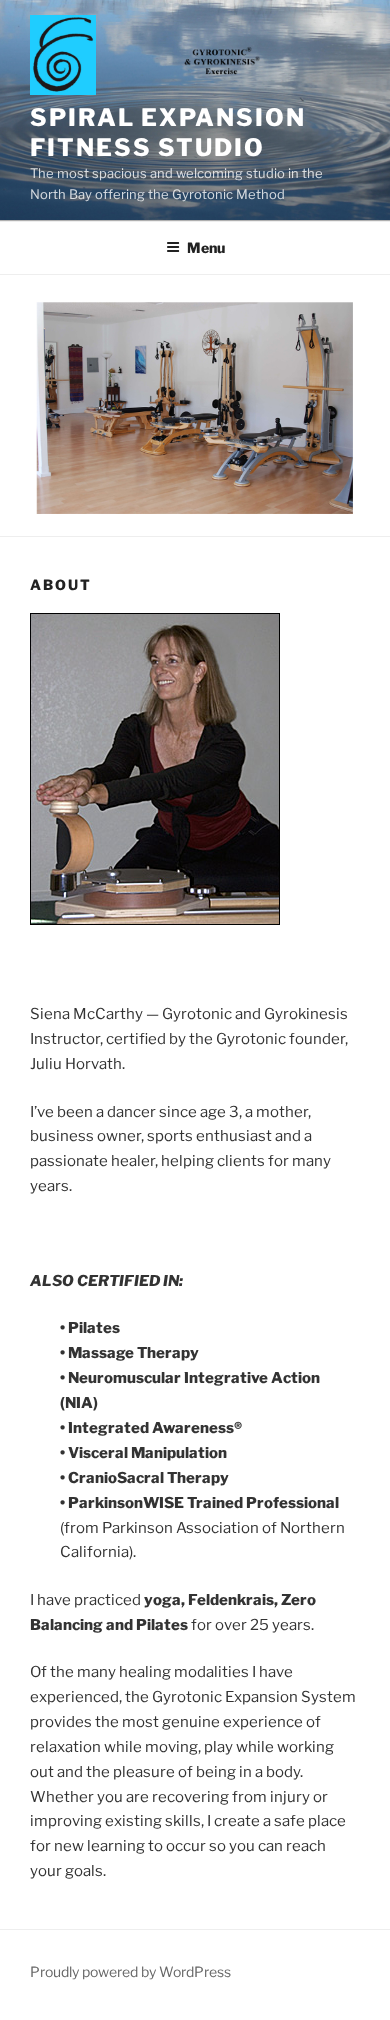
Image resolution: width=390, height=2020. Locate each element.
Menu (206, 247)
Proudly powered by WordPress (130, 1971)
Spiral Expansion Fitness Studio (168, 132)
